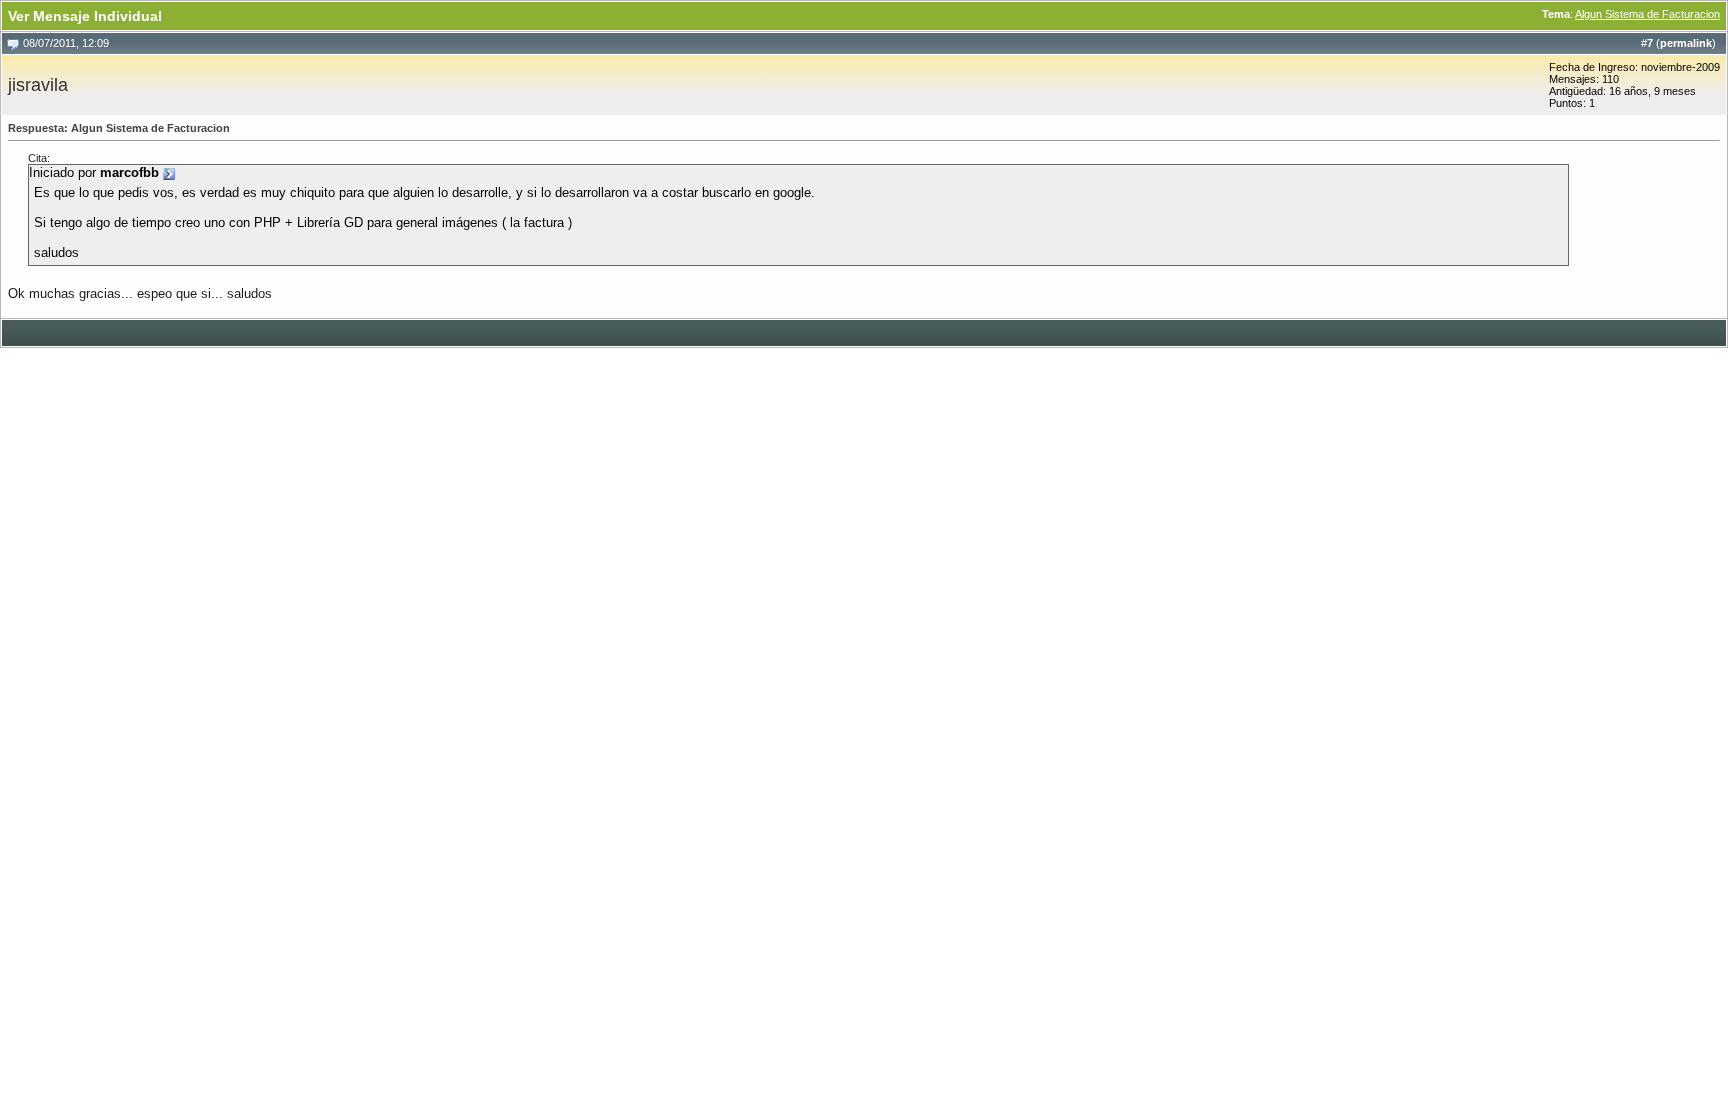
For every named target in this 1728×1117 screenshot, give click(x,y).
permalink (1686, 43)
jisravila (38, 85)
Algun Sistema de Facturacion (1647, 14)
